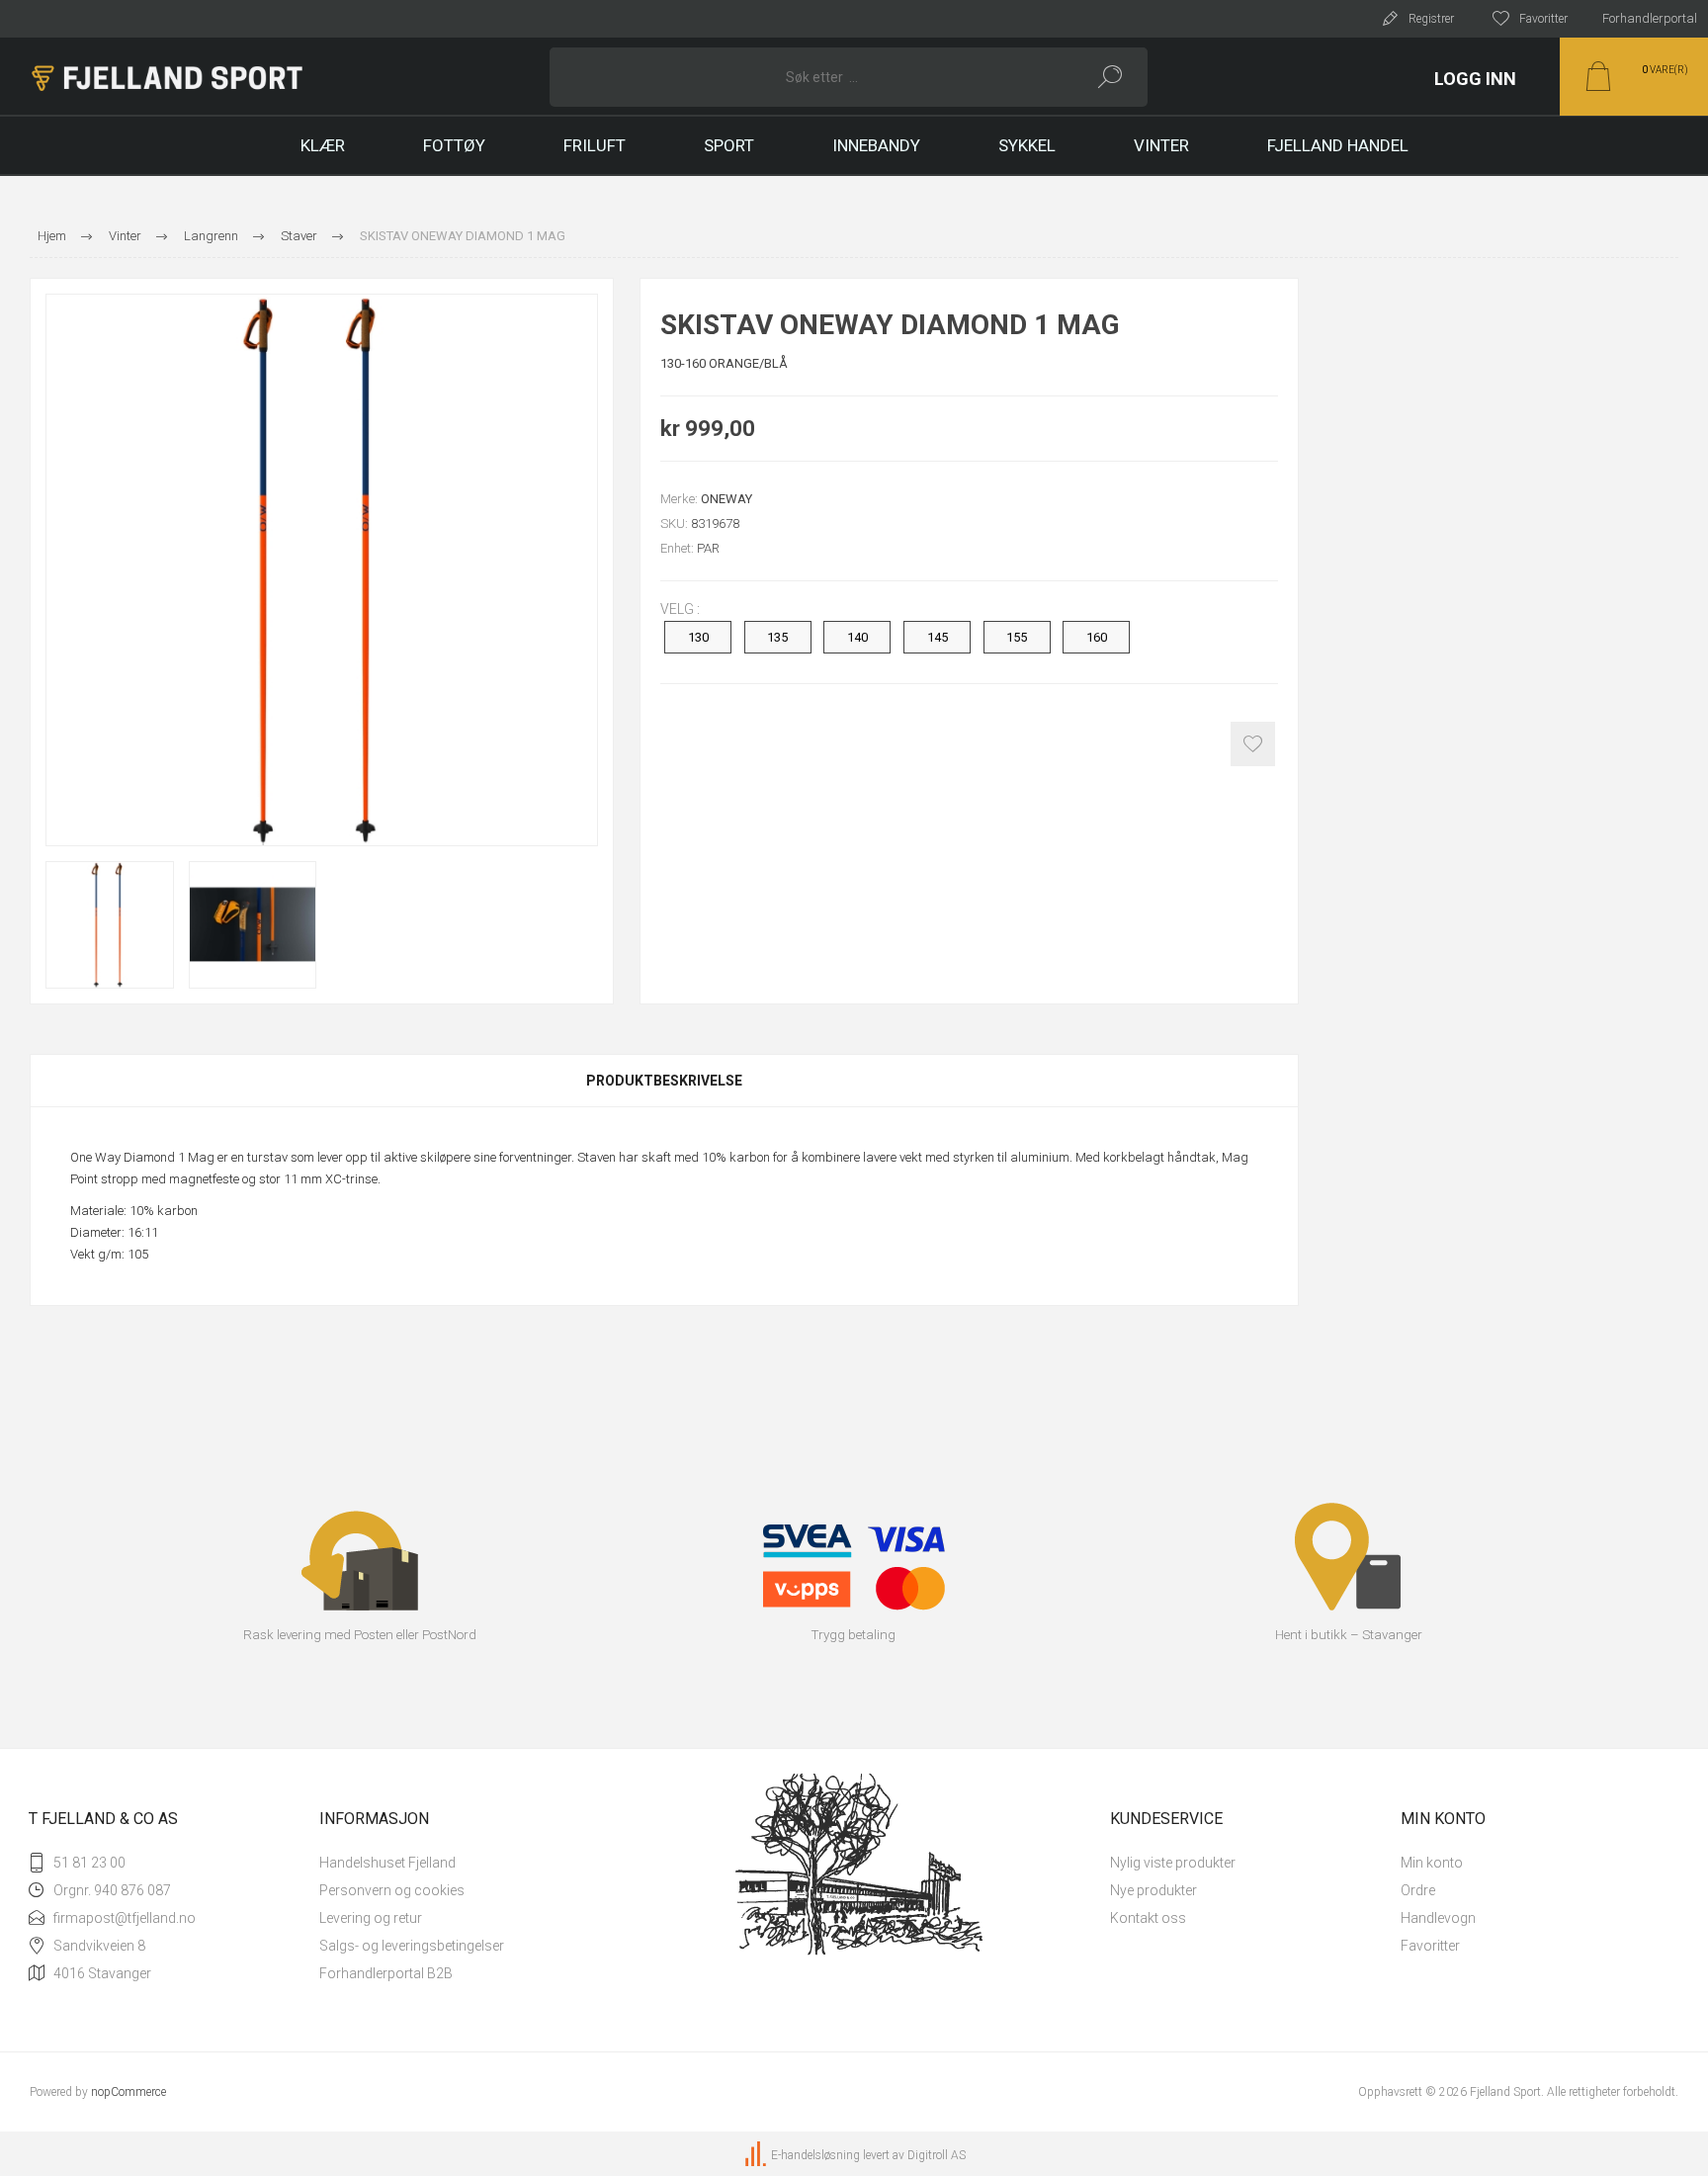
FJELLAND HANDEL (1338, 145)
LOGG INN (1475, 79)
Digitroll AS (937, 2156)
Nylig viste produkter (1173, 1863)
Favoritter (1430, 1946)
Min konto (1432, 1863)
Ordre (1418, 1890)
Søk (1110, 77)
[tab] (664, 1081)
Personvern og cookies (392, 1890)
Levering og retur (371, 1918)
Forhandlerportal (1650, 18)
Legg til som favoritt (1253, 744)
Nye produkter (1153, 1890)
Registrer (1431, 19)
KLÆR (323, 145)
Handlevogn (1438, 1918)
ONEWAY (726, 499)
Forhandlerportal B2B (386, 1973)
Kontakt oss (1148, 1918)
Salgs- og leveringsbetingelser (412, 1946)
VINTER (1161, 145)
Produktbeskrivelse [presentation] (664, 1081)
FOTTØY (454, 145)
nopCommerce (128, 2092)
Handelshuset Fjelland (387, 1863)
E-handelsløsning (815, 2156)
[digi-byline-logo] (757, 2156)
